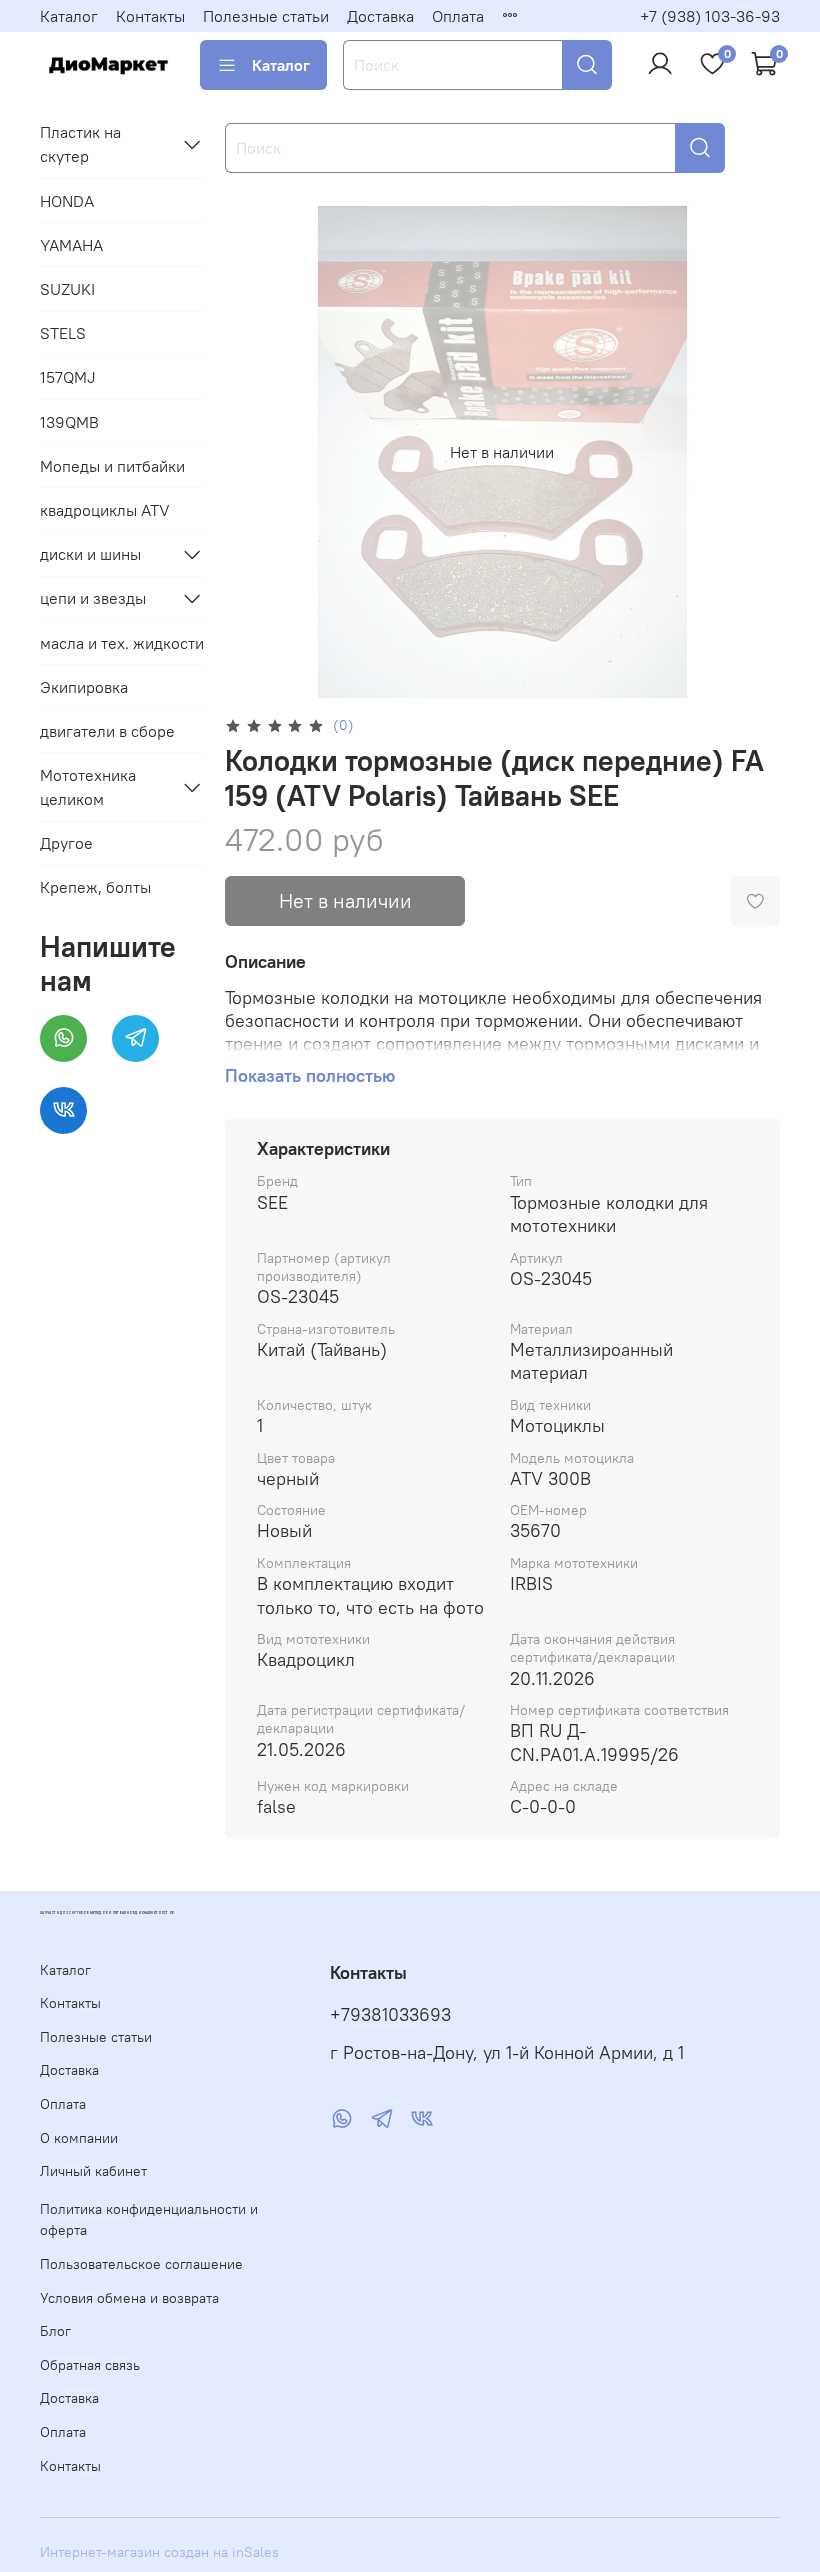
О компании (79, 2138)
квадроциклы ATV (105, 510)
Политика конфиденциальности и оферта (149, 2220)
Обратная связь (90, 2365)
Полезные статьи (266, 16)
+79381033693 (390, 2015)
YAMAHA (71, 245)
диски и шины (90, 554)
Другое (66, 843)
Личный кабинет (93, 2171)
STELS (63, 333)
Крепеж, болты (95, 887)
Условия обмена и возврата (129, 2298)
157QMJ (68, 377)
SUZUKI (67, 289)
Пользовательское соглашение (141, 2264)
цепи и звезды (93, 598)
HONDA (67, 201)
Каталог (69, 16)
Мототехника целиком (88, 787)
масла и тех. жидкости (122, 643)
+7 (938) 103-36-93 (710, 16)
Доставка (380, 16)
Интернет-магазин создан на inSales (159, 2552)
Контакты (150, 16)
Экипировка (84, 687)
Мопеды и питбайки (112, 466)
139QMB (69, 422)
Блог (55, 2331)
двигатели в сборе (107, 731)
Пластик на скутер (80, 144)
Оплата (458, 16)
